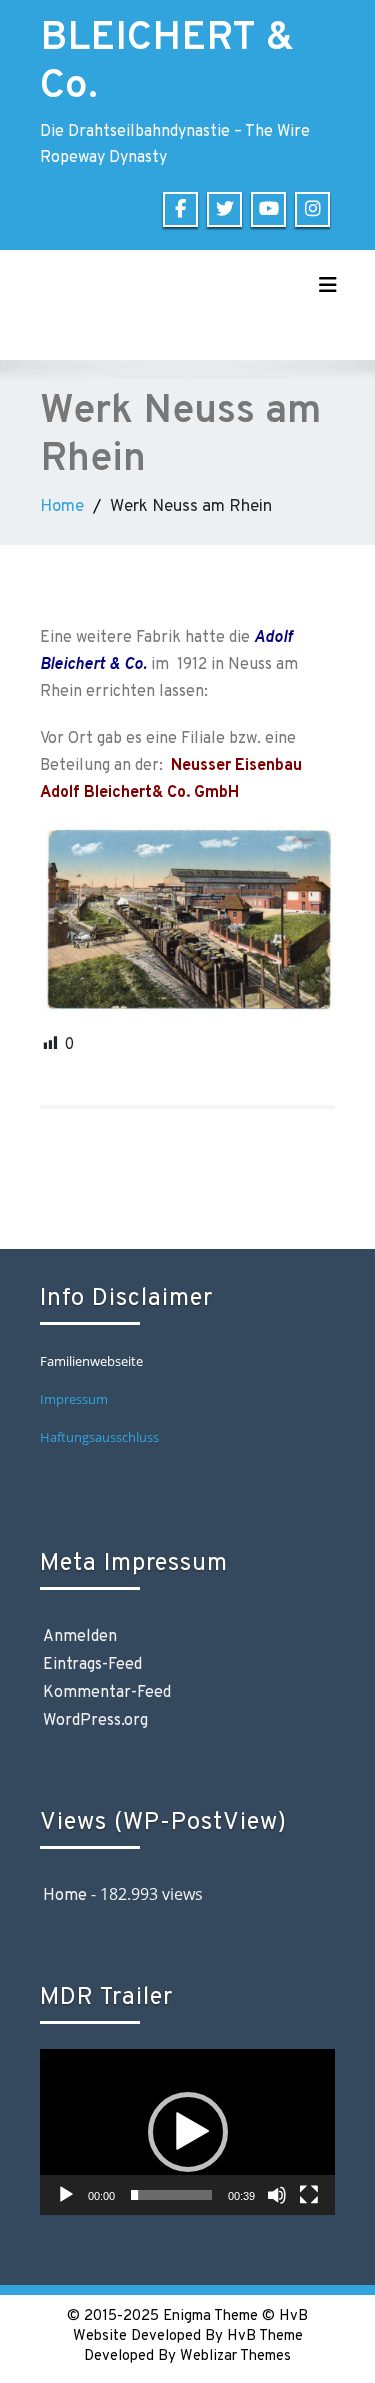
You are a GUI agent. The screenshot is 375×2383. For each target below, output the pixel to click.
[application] (187, 2132)
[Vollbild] (309, 2195)
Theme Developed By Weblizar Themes (193, 2346)
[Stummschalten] (277, 2195)
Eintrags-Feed (92, 1665)
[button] (188, 2132)
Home (62, 507)
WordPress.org (95, 1721)
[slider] (171, 2195)
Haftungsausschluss (101, 1437)
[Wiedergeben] (66, 2195)
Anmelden (80, 1637)
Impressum (74, 1399)
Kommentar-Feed (107, 1693)
